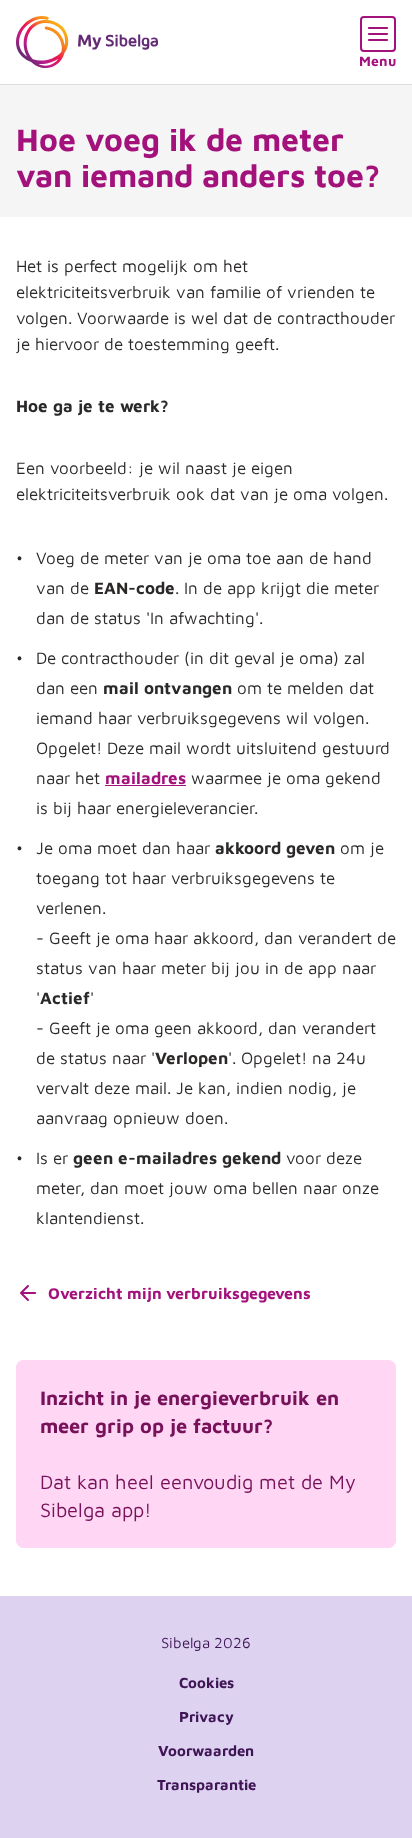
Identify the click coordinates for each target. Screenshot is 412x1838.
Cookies (206, 1682)
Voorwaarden (206, 1750)
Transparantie (206, 1784)
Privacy (206, 1716)
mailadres (145, 778)
